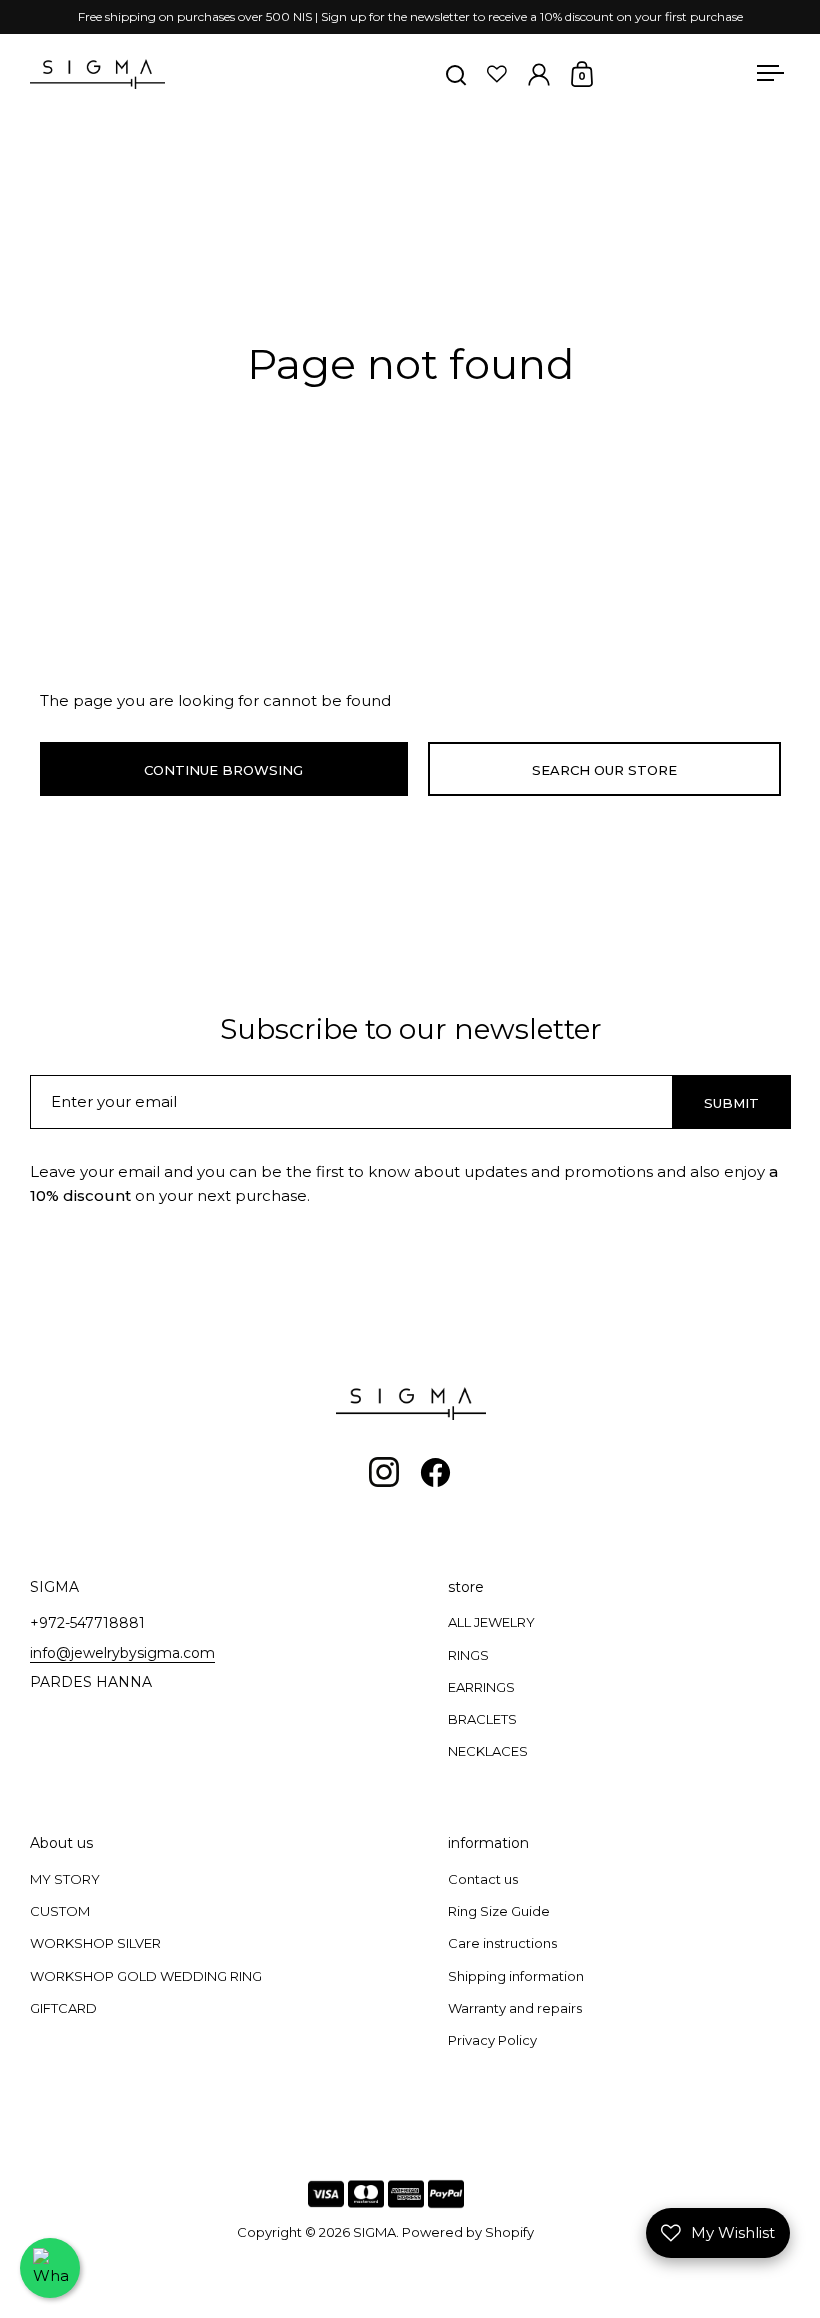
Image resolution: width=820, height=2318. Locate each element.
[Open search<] (456, 74)
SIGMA (374, 2232)
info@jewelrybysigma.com (122, 1653)
